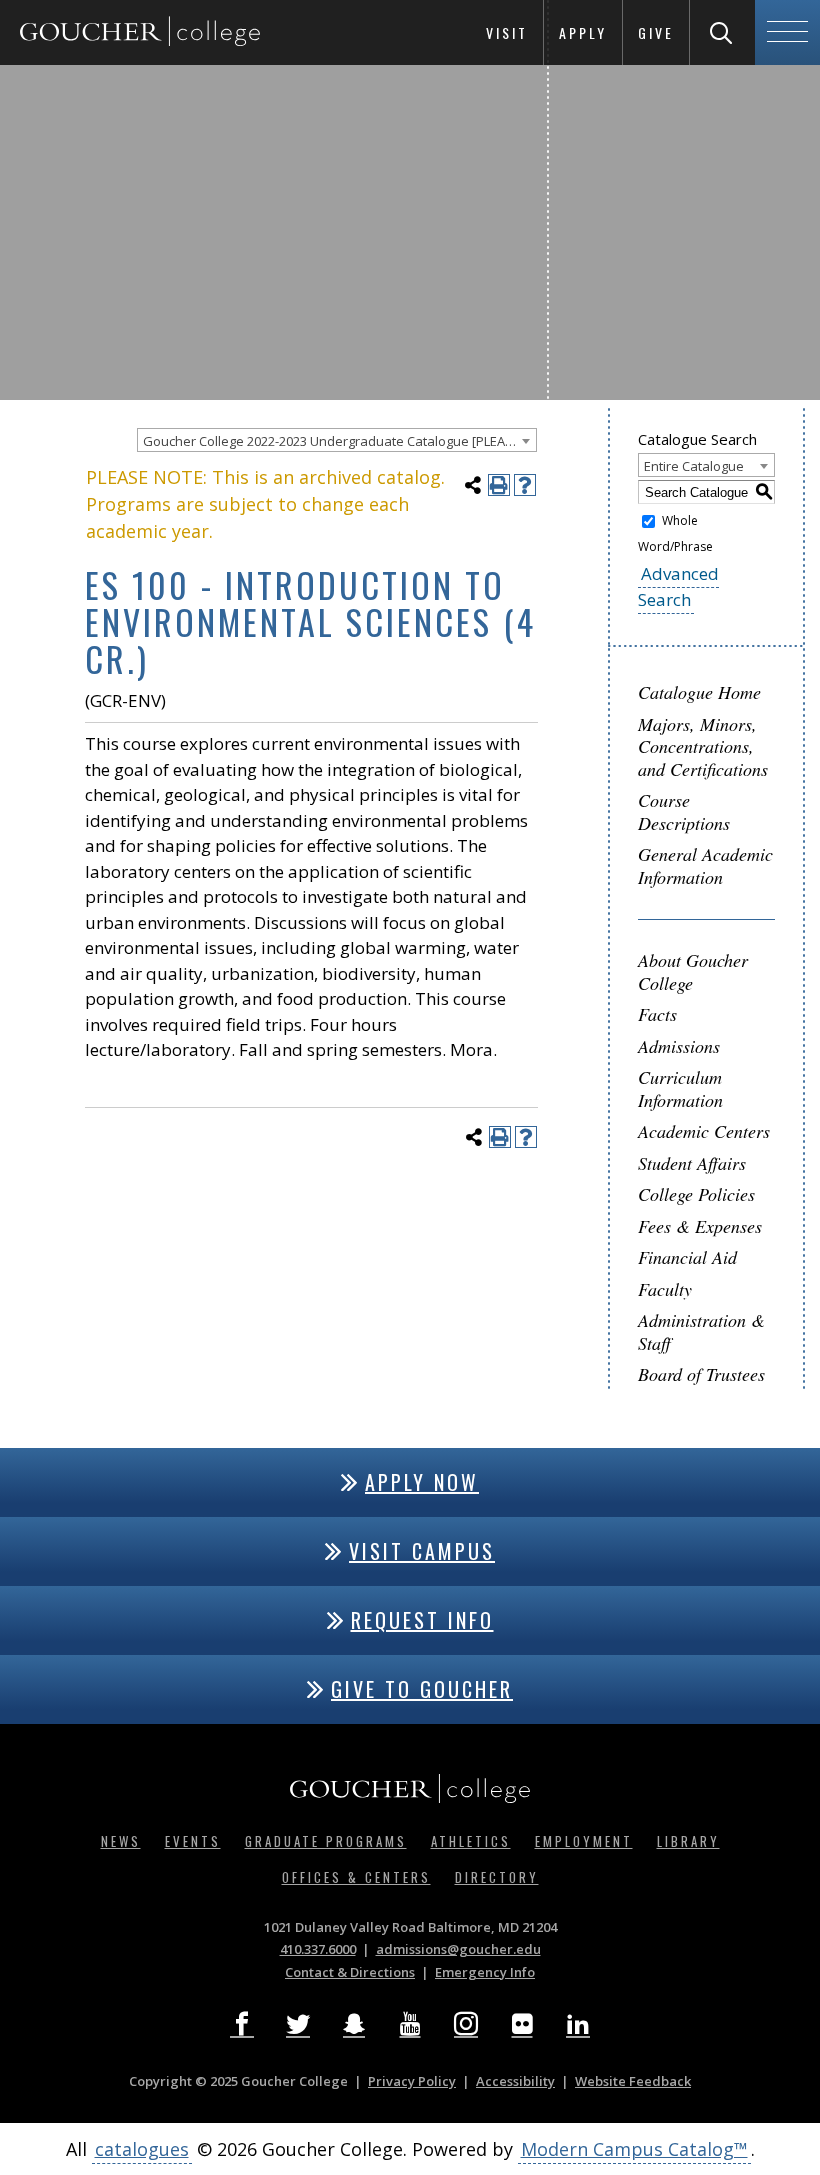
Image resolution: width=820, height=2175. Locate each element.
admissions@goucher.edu (458, 1949)
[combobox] (337, 440)
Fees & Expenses (700, 1226)
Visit (507, 32)
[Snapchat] (354, 2024)
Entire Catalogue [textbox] (694, 466)
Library (688, 1841)
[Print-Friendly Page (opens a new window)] (499, 485)
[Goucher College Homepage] (140, 32)
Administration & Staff (701, 1331)
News (121, 1841)
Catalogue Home (699, 692)
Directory (497, 1877)
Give (656, 32)
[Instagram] (466, 2024)
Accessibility (515, 2081)
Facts (657, 1014)
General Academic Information (705, 865)
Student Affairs (692, 1163)
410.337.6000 (318, 1949)
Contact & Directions (350, 1972)
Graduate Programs (326, 1841)
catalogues (142, 2149)
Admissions (679, 1046)
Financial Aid (687, 1257)
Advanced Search (678, 586)
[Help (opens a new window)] (525, 485)
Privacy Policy (412, 2081)
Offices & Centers (356, 1877)
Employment (584, 1841)
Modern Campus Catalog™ (634, 2149)
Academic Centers (704, 1131)
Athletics (471, 1841)
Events (193, 1841)
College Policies (696, 1194)
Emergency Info (485, 1972)
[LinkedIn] (578, 2024)
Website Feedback (633, 2081)
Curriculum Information (680, 1088)
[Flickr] (522, 2024)
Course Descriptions (684, 811)
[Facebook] (242, 2024)
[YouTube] (410, 2024)
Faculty (665, 1289)
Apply (583, 32)
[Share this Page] (473, 485)
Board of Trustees (701, 1374)
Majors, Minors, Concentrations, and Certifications (703, 746)
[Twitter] (298, 2024)
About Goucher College (693, 971)
